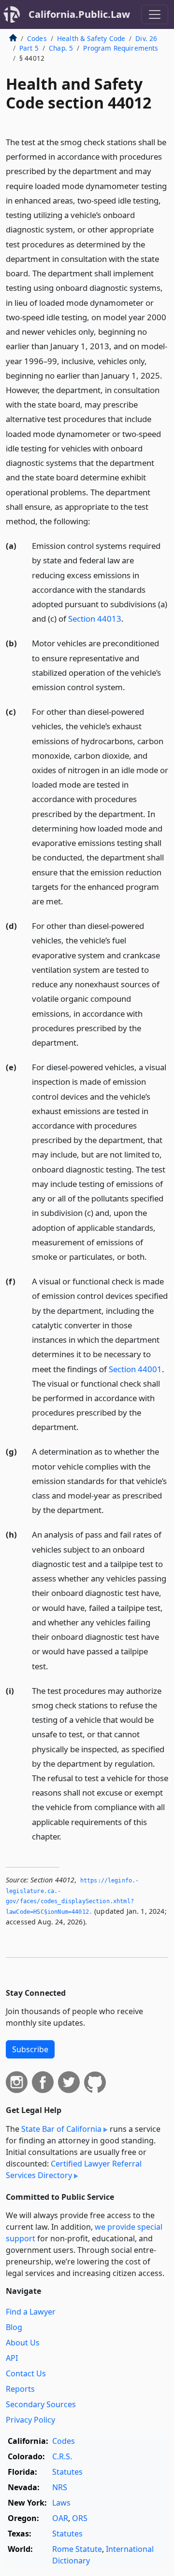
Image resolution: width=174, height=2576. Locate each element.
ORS (80, 2518)
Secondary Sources (41, 2404)
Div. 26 (146, 38)
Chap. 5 (61, 48)
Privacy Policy (30, 2420)
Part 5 (29, 48)
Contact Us (26, 2373)
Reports (20, 2389)
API (12, 2358)
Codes (37, 38)
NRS (60, 2487)
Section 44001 (135, 1369)
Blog (14, 2327)
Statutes (67, 2472)
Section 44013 (95, 619)
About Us (23, 2343)
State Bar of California (61, 2129)
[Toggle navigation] (155, 14)
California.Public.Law (79, 14)
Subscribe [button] (30, 2049)
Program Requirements (121, 48)
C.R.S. (62, 2456)
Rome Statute (77, 2549)
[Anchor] (96, 521)
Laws (61, 2503)
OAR (60, 2518)
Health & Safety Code (91, 38)
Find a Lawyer (31, 2312)
